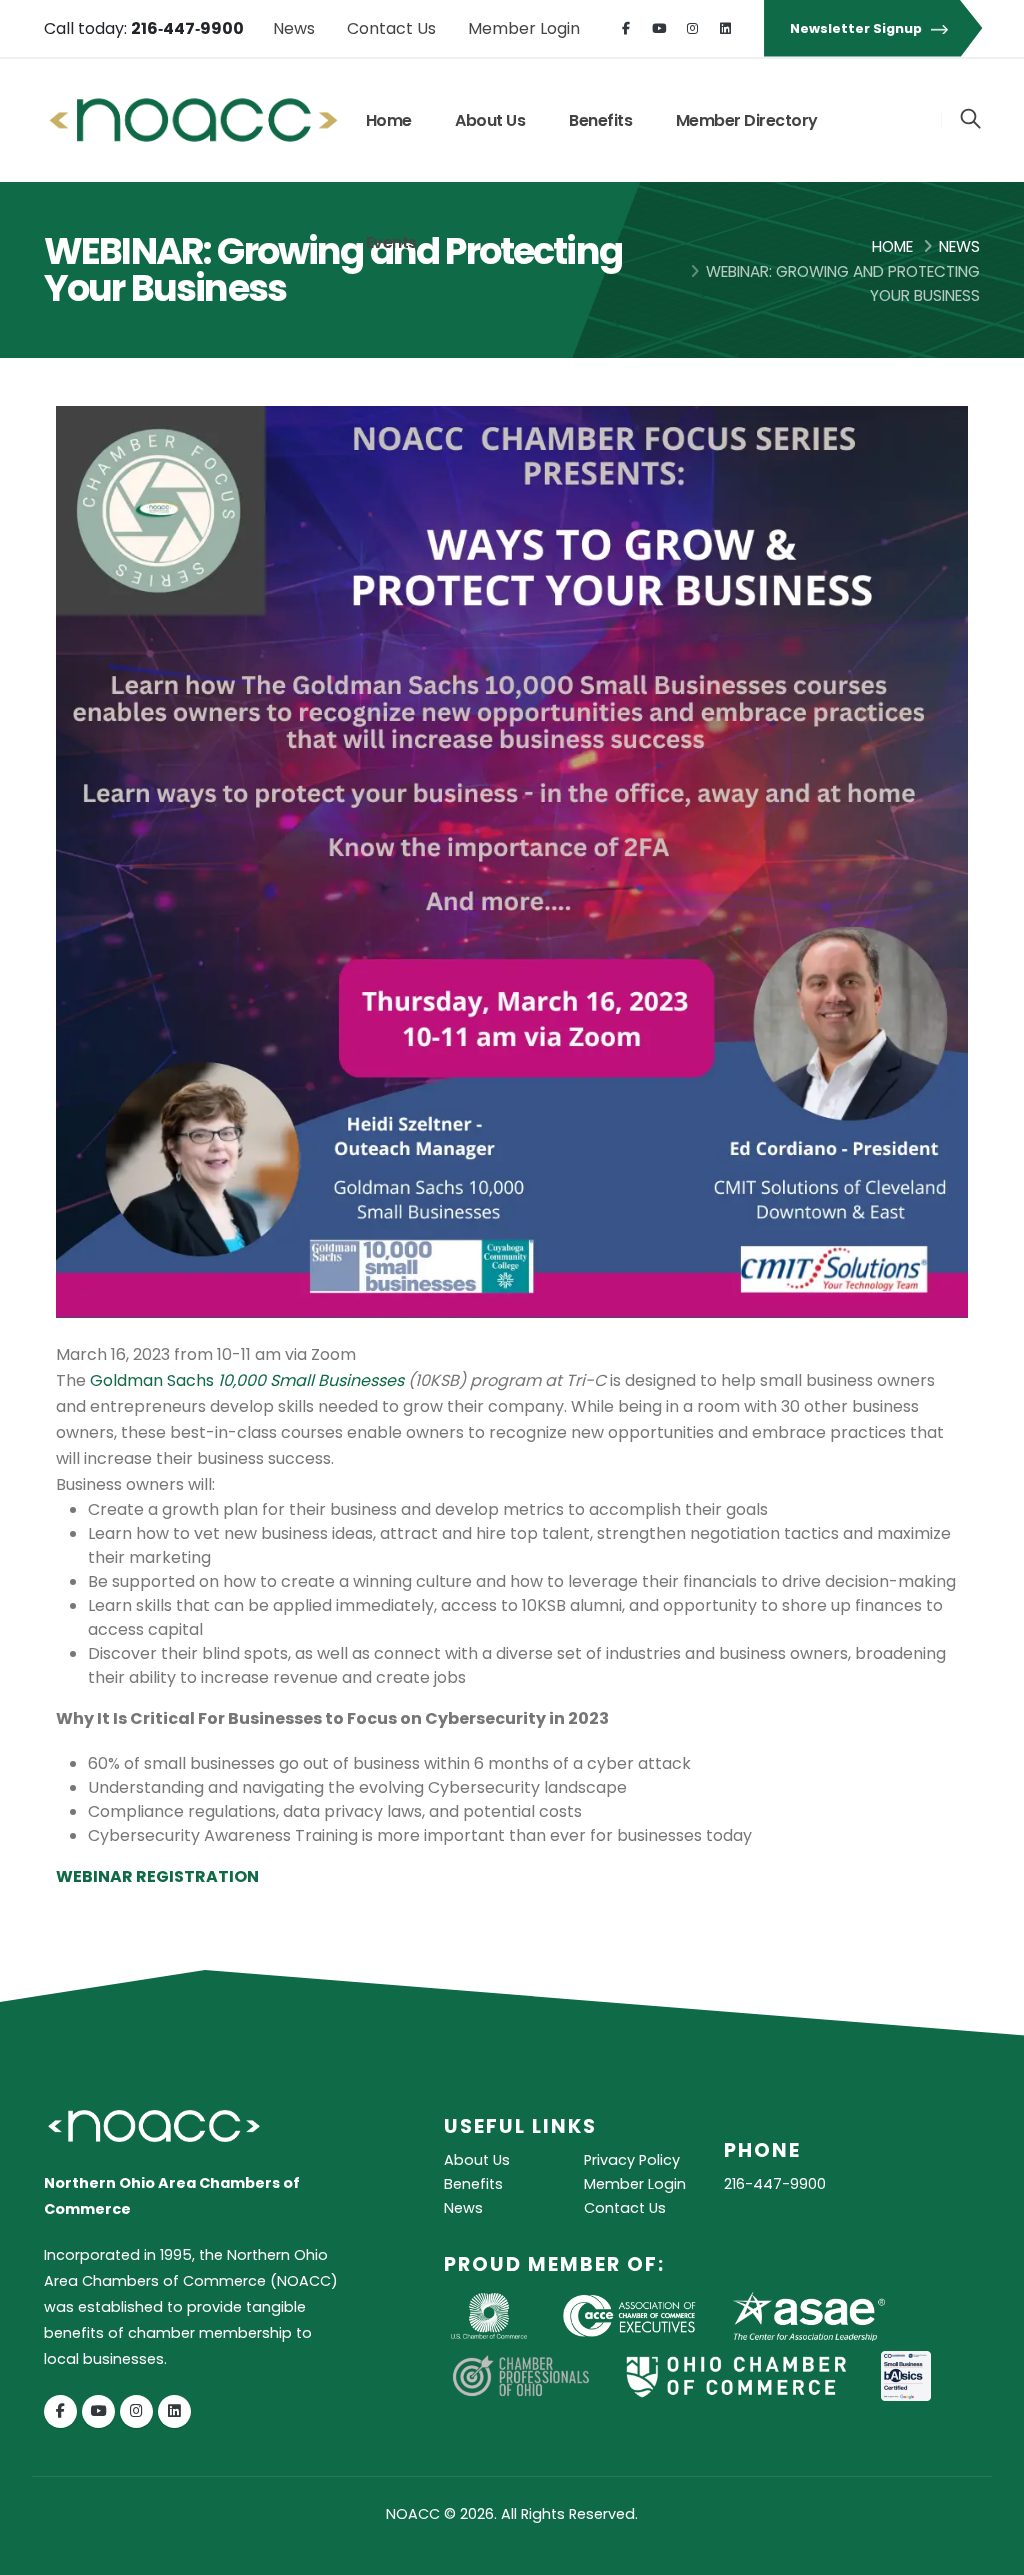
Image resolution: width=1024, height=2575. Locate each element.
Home (389, 120)
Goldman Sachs (247, 1380)
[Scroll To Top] (989, 2552)
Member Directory (747, 120)
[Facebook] (626, 29)
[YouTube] (659, 29)
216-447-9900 (775, 2184)
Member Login (524, 28)
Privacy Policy (632, 2160)
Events (391, 242)
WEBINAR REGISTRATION (157, 1876)
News (294, 28)
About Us (490, 120)
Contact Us (391, 28)
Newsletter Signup (857, 28)
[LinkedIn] (725, 29)
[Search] (970, 120)
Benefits (600, 120)
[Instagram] (692, 29)
